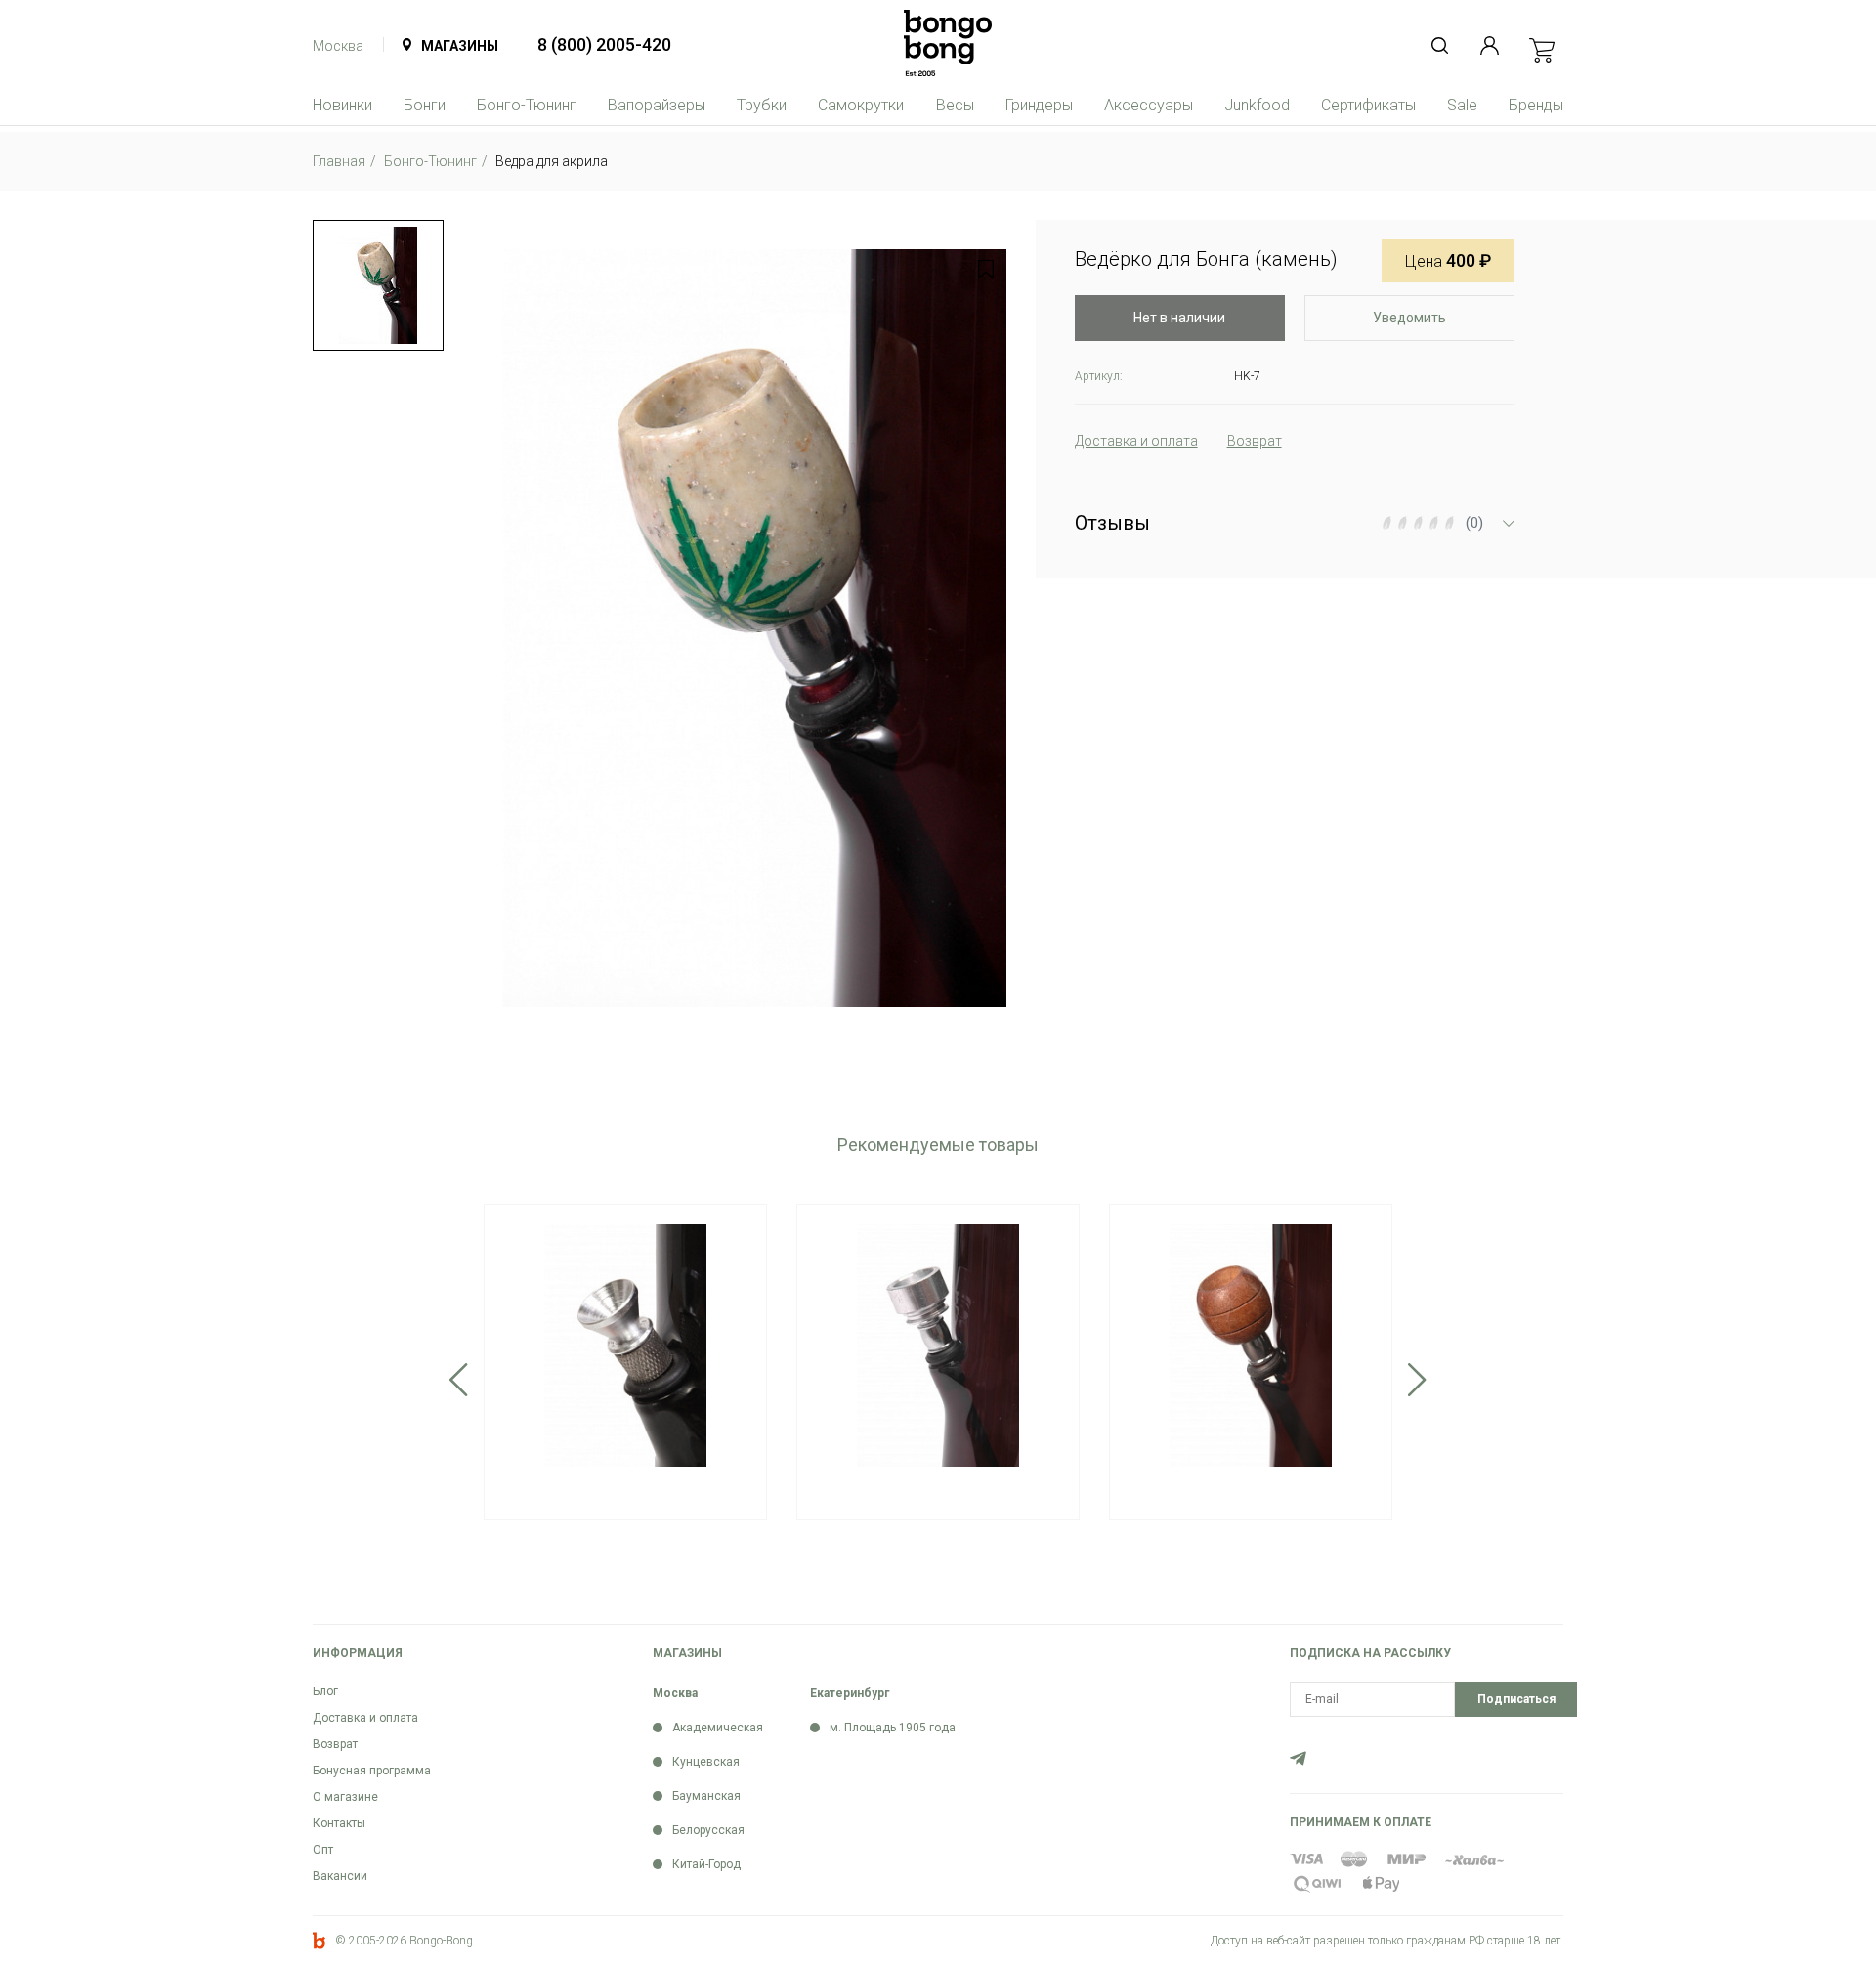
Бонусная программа (372, 1771)
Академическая (718, 1728)
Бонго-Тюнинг (527, 105)
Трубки (762, 105)
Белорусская (708, 1830)
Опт (323, 1850)
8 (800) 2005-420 (604, 44)
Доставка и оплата (365, 1718)
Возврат (335, 1744)
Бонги (425, 105)
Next (1417, 1380)
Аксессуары (1149, 105)
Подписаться (1516, 1699)
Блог (325, 1691)
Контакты (339, 1823)
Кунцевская (706, 1762)
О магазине (345, 1797)
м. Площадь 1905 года (893, 1728)
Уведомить (1409, 318)
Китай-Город (706, 1864)
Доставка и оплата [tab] (1136, 441)
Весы (955, 105)
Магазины (460, 46)
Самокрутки (861, 105)
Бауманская (706, 1796)
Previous (459, 1380)
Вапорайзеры (657, 105)
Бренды (1536, 105)
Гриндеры (1039, 105)
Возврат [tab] (1255, 441)
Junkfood (1257, 105)
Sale (1462, 105)
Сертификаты (1368, 105)
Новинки (342, 105)
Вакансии (340, 1876)
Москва (338, 46)
